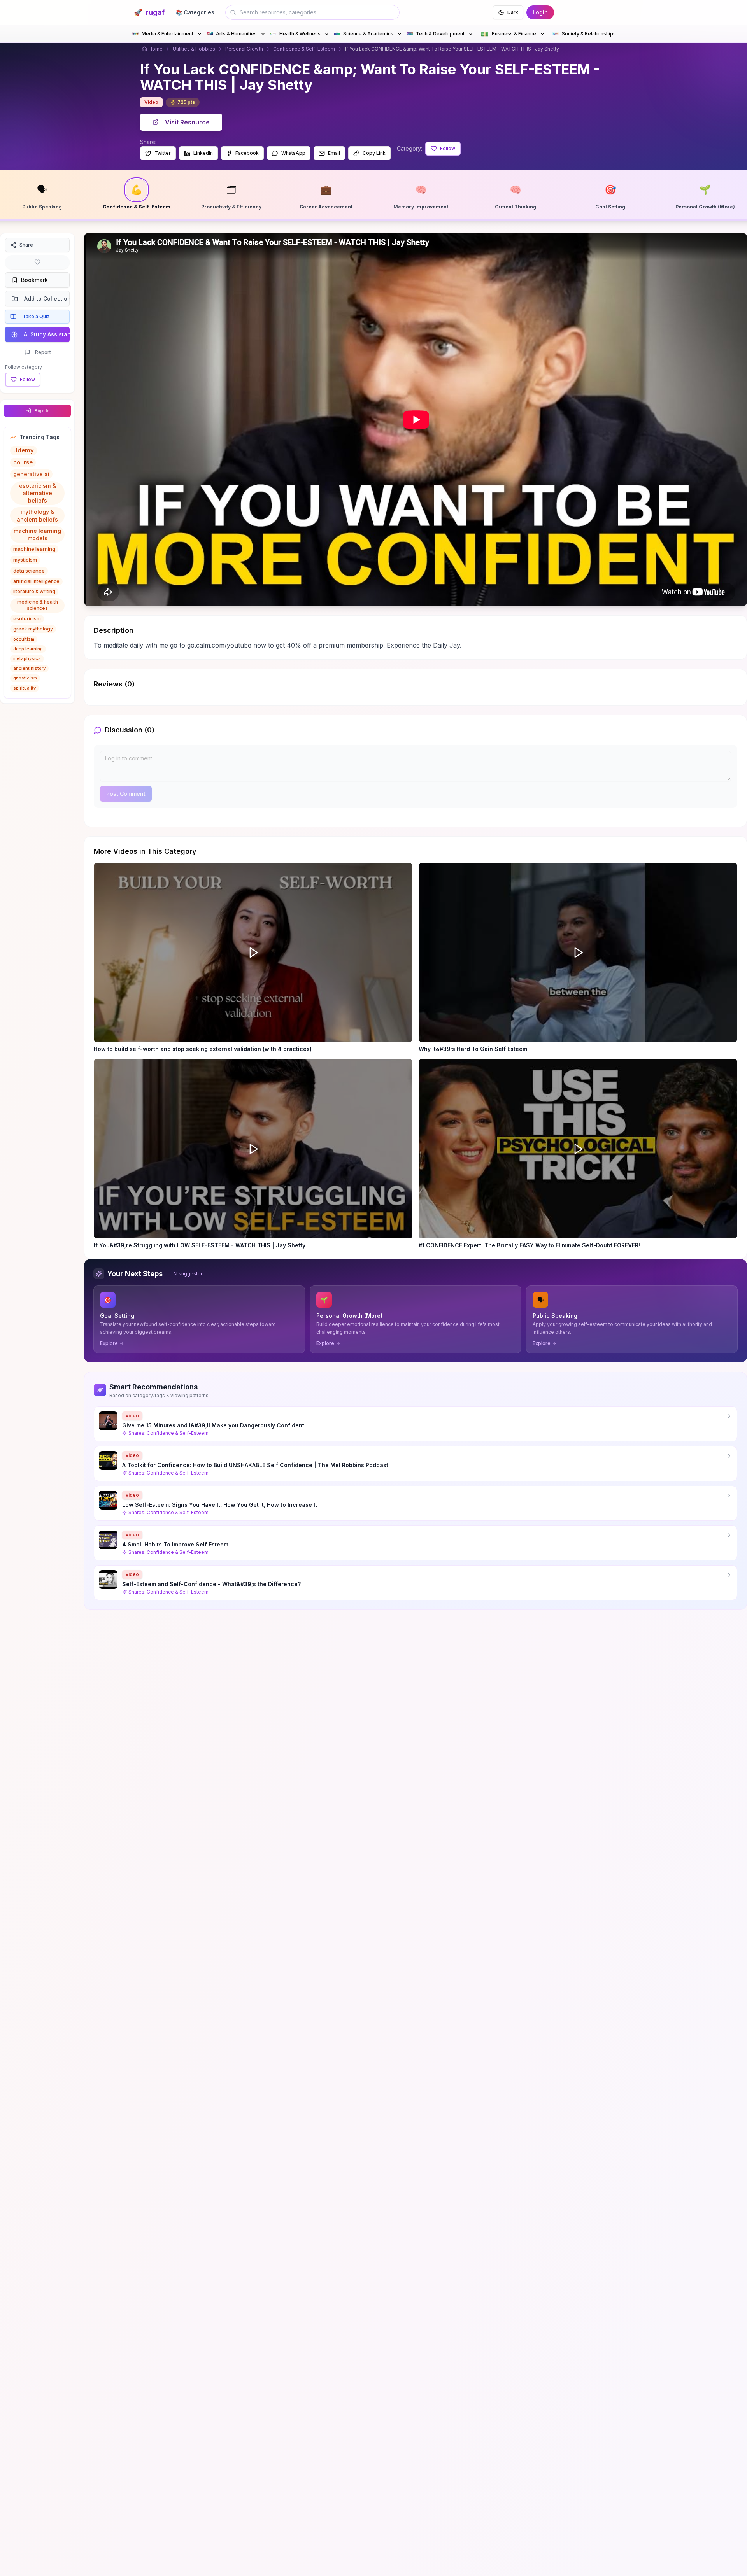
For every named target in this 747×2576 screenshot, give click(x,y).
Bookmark (34, 280)
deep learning (28, 649)
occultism (24, 639)
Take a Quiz (36, 316)
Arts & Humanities (236, 34)
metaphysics (27, 658)
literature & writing (34, 591)
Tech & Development (440, 34)
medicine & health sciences (38, 605)
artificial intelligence (36, 581)
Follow (448, 148)
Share (26, 245)
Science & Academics (368, 34)
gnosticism (25, 678)
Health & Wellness (300, 34)
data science (29, 571)
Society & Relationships (589, 34)
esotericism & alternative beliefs (38, 493)
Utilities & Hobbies (194, 49)
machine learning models (37, 534)
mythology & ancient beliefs (37, 515)
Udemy (24, 450)
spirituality (25, 688)
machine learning (34, 549)
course (23, 462)
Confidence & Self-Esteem (304, 49)
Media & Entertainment (167, 34)
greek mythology (33, 629)
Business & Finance (509, 34)
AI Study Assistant (47, 334)
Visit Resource (187, 122)
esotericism (27, 619)
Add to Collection (47, 299)
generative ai (31, 474)
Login (540, 12)
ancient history (29, 668)
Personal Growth (244, 49)
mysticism (25, 560)
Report (43, 352)
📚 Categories (195, 12)
